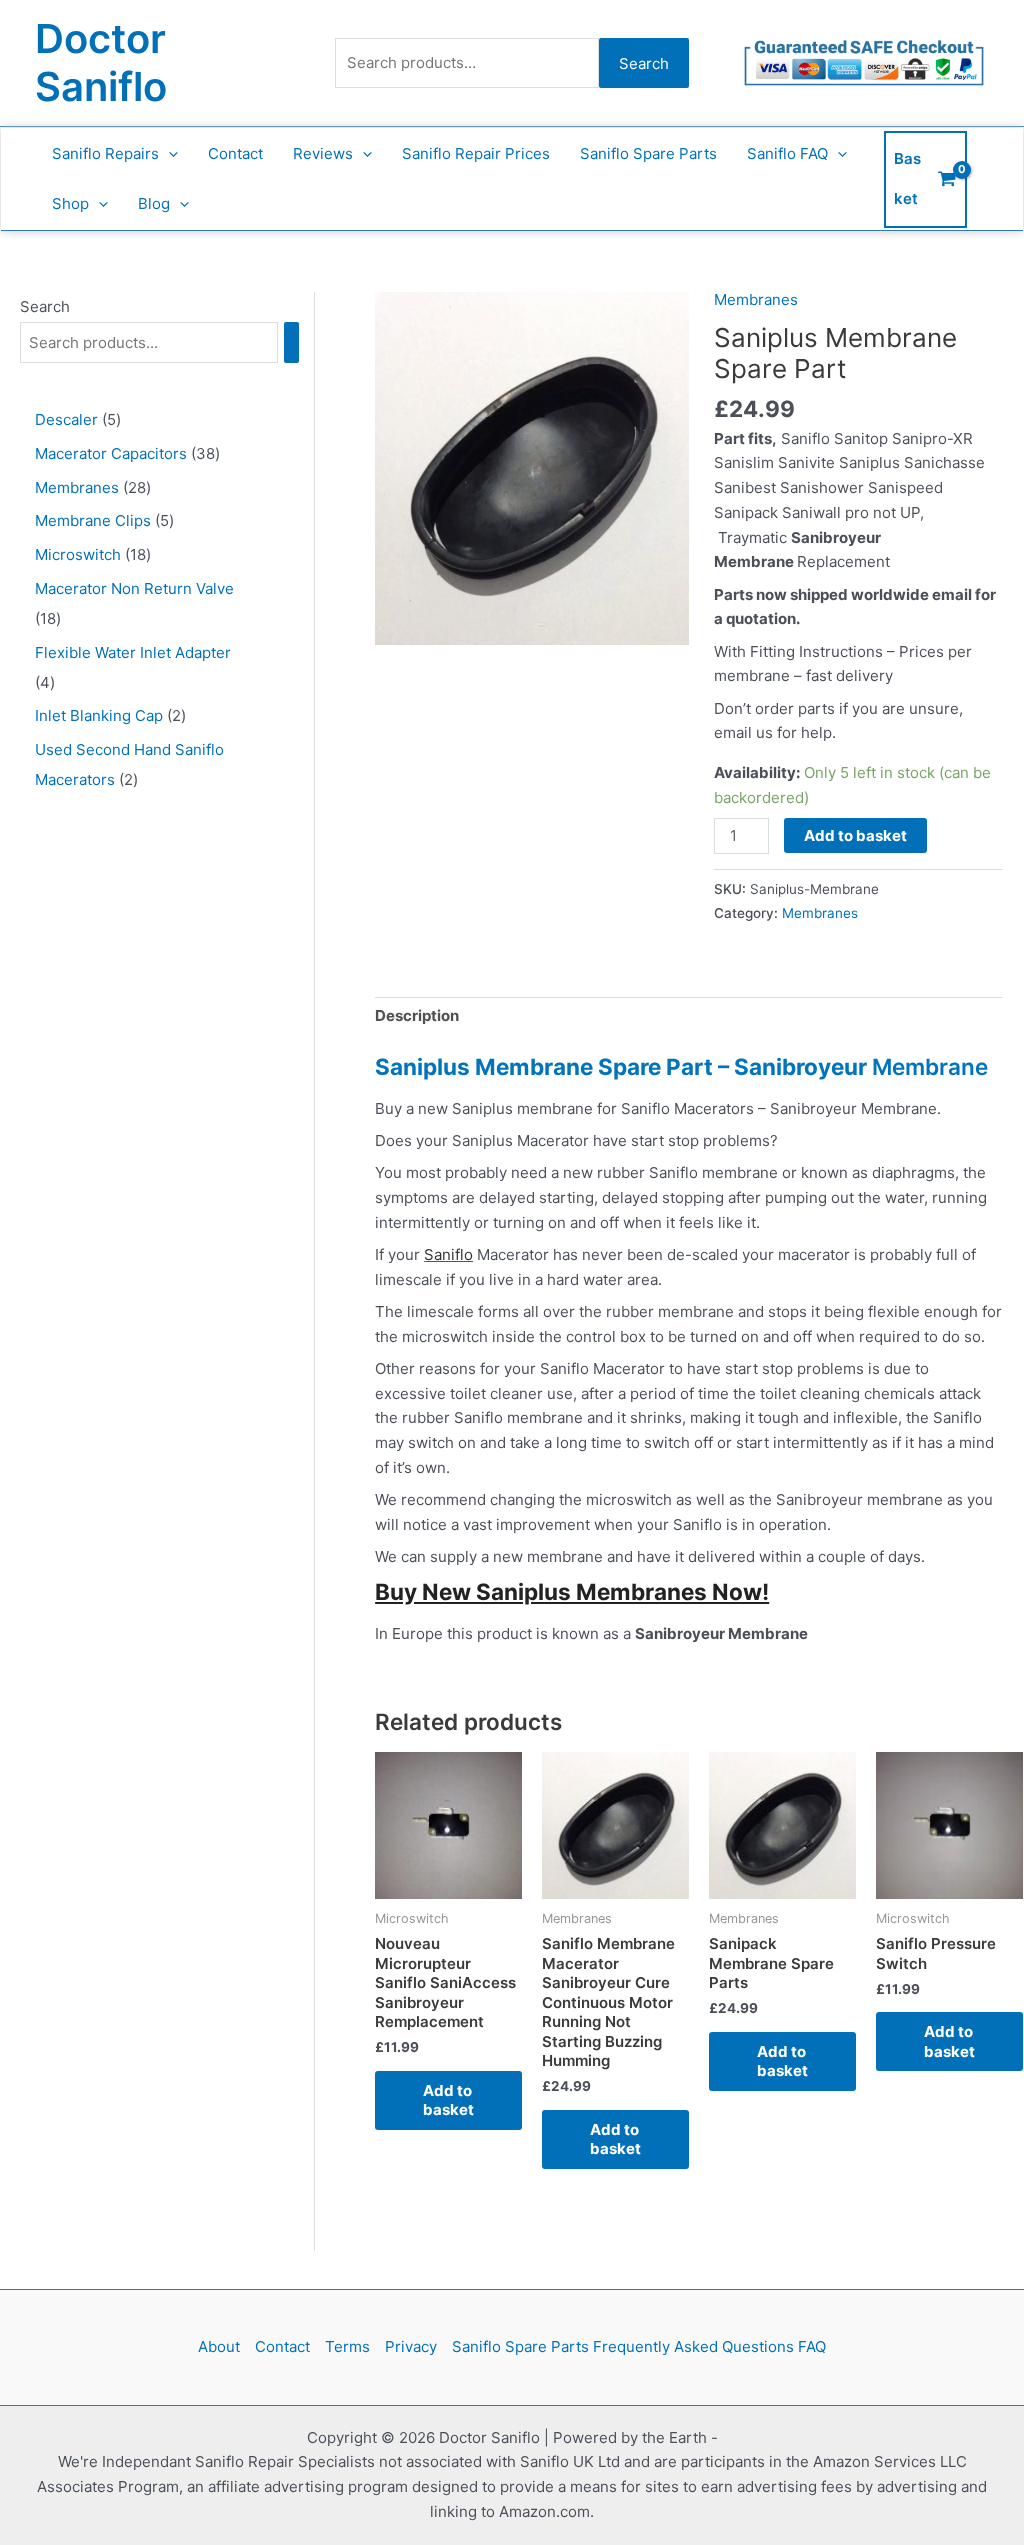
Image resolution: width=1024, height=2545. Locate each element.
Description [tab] (417, 1015)
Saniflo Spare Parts (648, 153)
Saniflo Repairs (105, 153)
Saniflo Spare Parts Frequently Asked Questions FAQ (639, 2346)
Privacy (411, 2346)
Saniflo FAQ (787, 153)
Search (644, 63)
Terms (347, 2346)
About (219, 2346)
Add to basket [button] (448, 2100)
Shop (70, 203)
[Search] (291, 342)
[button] (168, 154)
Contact (235, 153)
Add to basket (855, 835)
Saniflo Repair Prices (476, 153)
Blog (154, 203)
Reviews (323, 153)
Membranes (756, 299)
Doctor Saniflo (101, 62)
